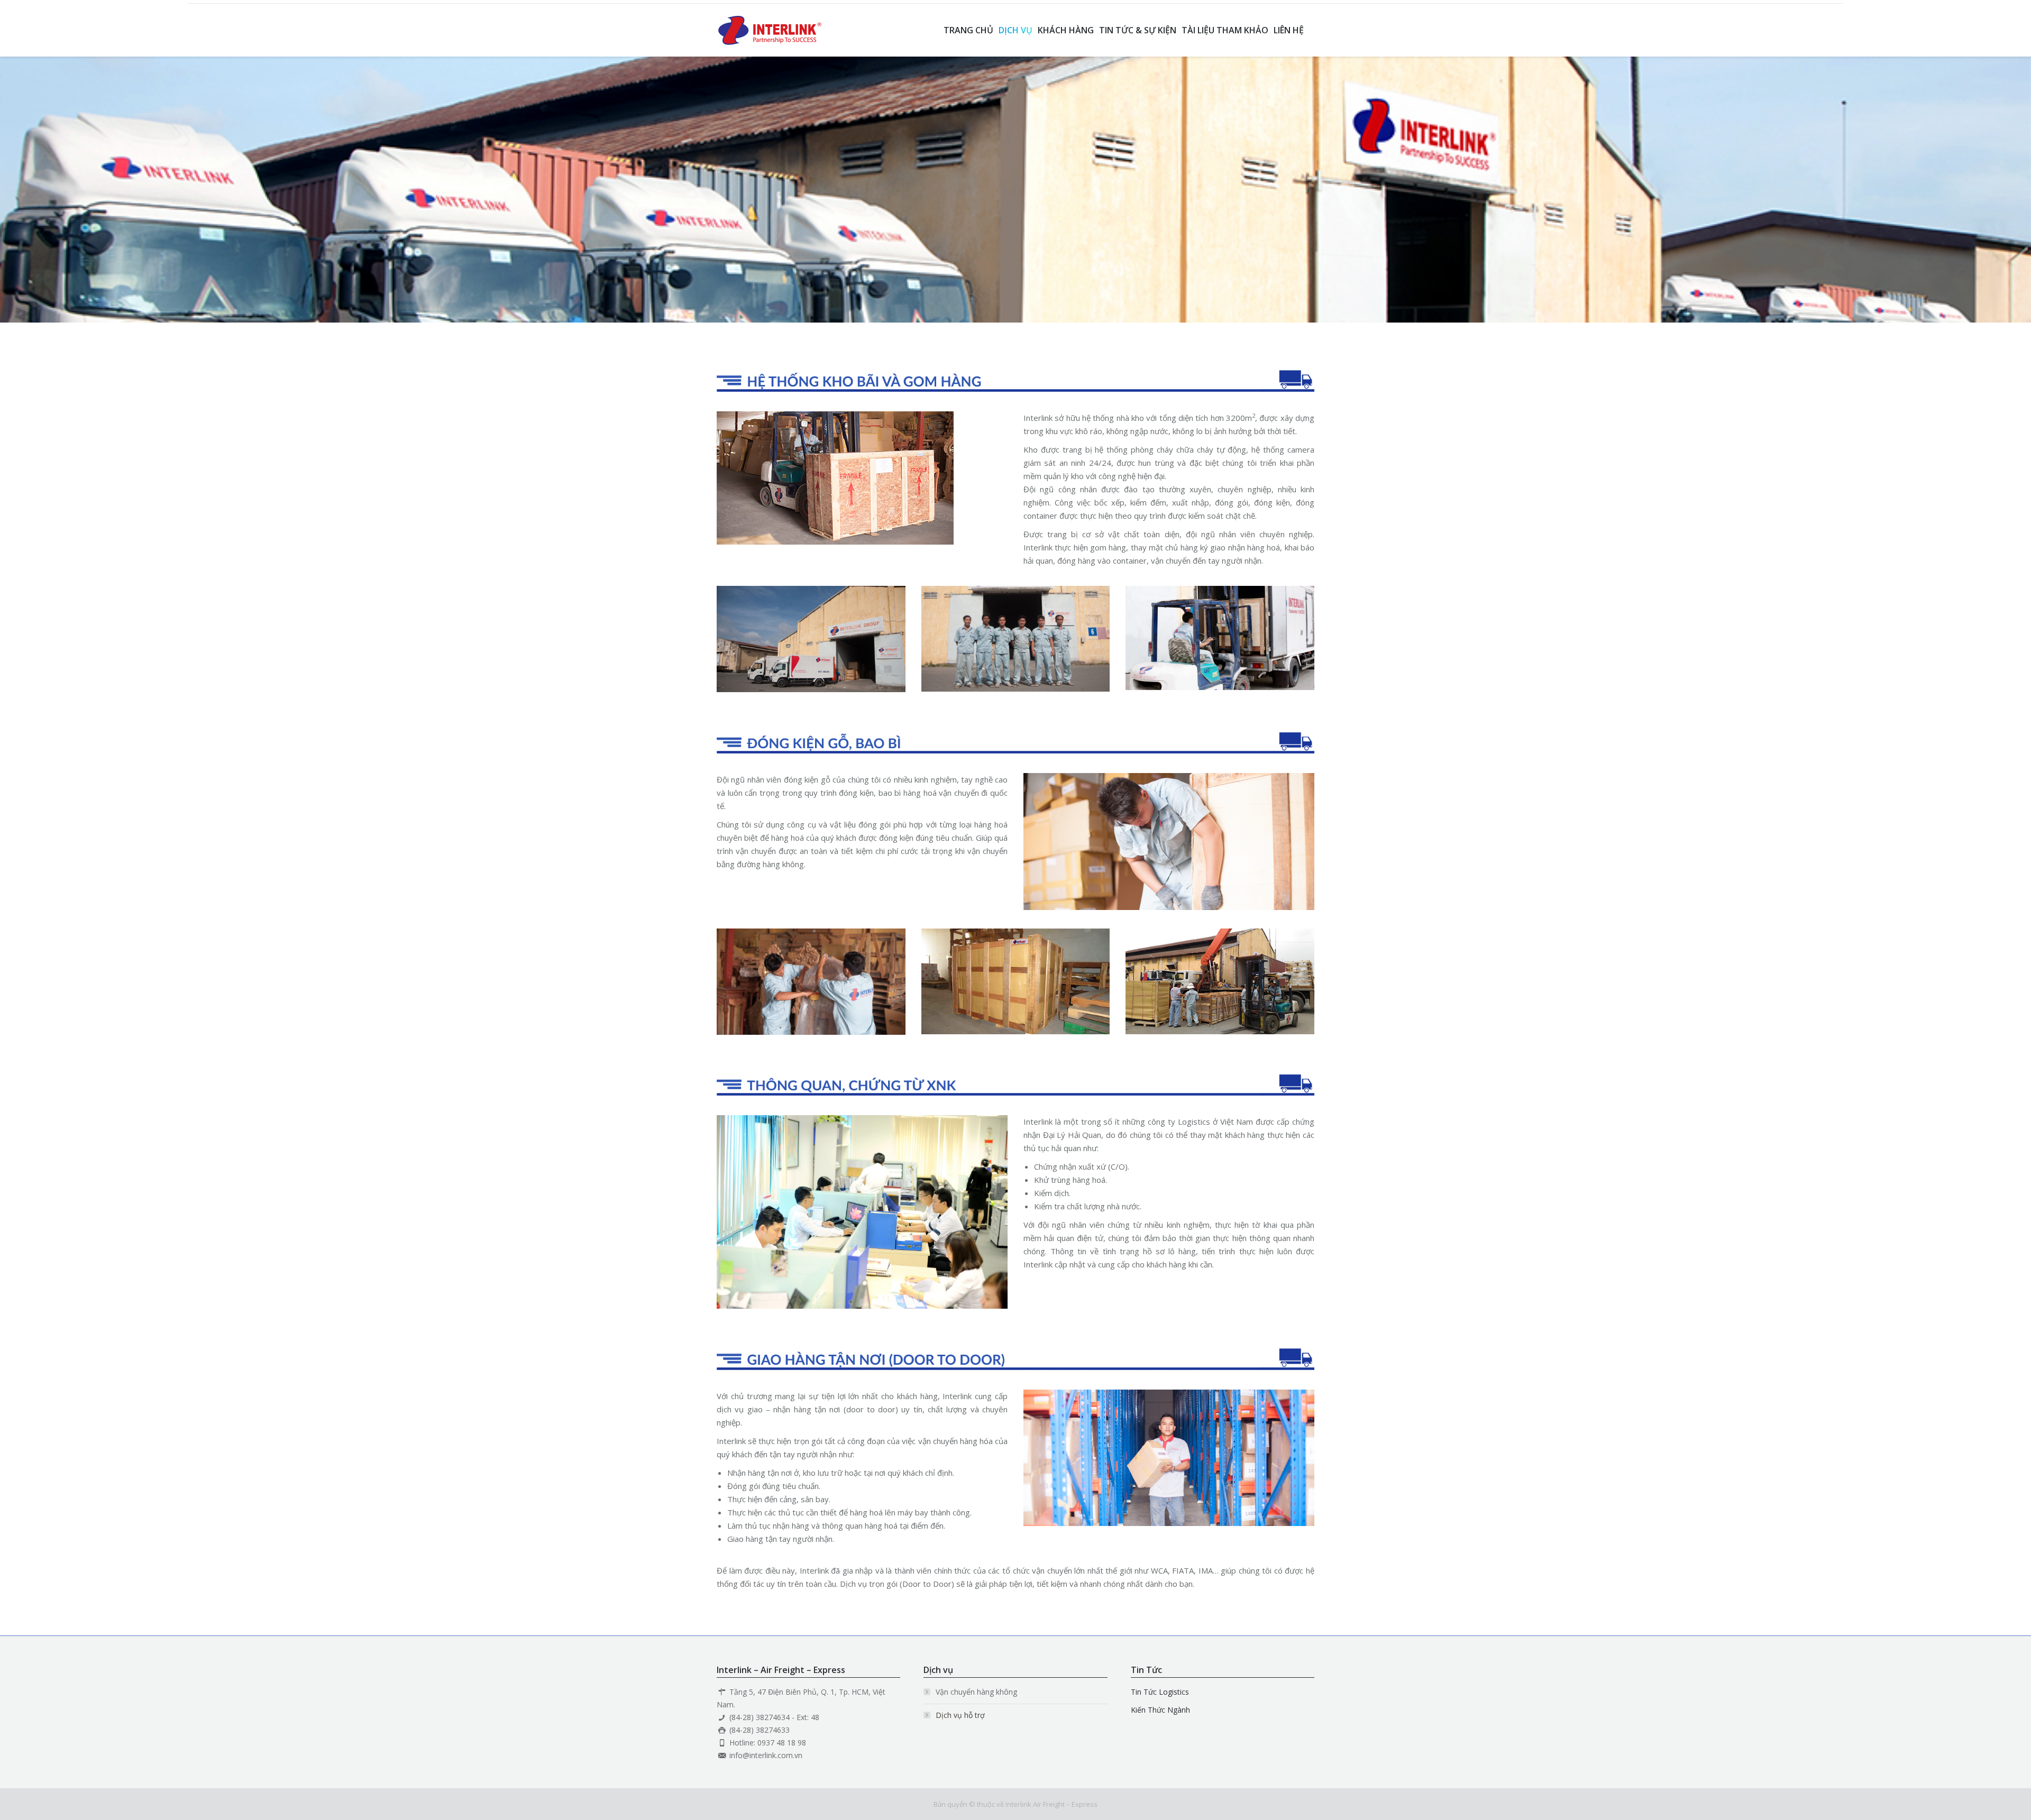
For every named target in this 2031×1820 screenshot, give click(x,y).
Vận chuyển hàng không (976, 1692)
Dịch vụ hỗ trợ (960, 1715)
